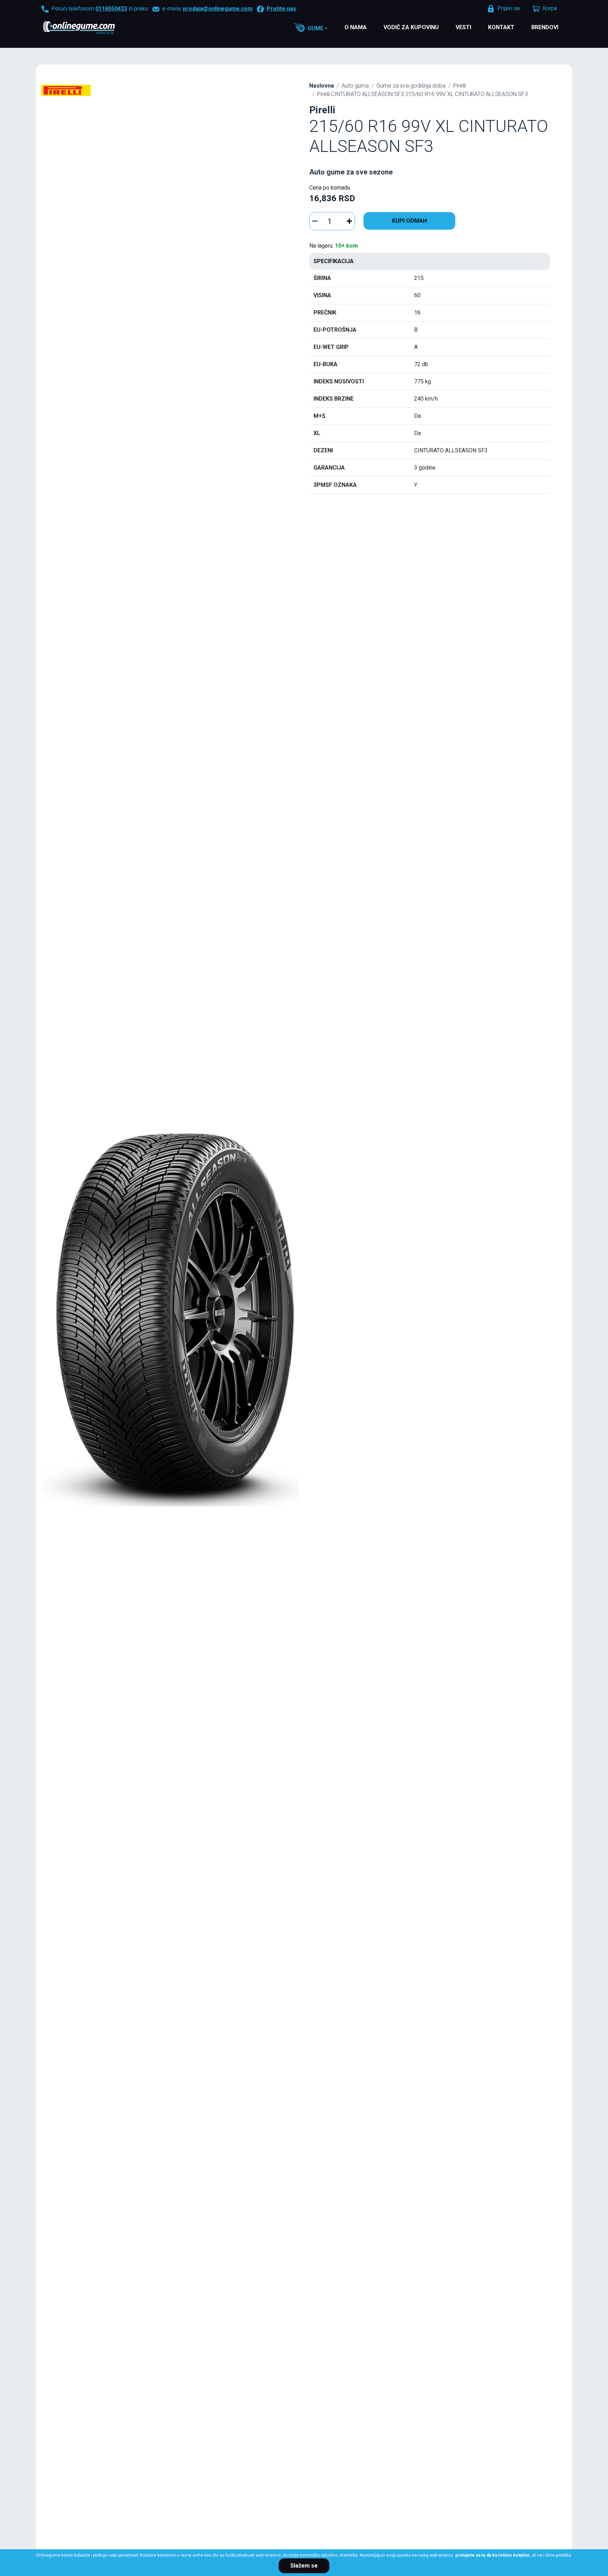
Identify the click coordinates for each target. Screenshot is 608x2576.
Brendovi (545, 27)
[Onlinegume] (88, 28)
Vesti (463, 27)
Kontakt (501, 27)
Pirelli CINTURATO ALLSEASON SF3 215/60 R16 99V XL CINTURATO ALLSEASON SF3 (422, 94)
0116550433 (111, 9)
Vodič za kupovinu (411, 27)
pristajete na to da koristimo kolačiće (492, 2555)
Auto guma (355, 86)
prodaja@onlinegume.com (218, 9)
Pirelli (460, 86)
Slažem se (304, 2566)
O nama (356, 27)
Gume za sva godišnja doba (411, 86)
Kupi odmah (409, 221)
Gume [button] (315, 28)
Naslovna (322, 86)
